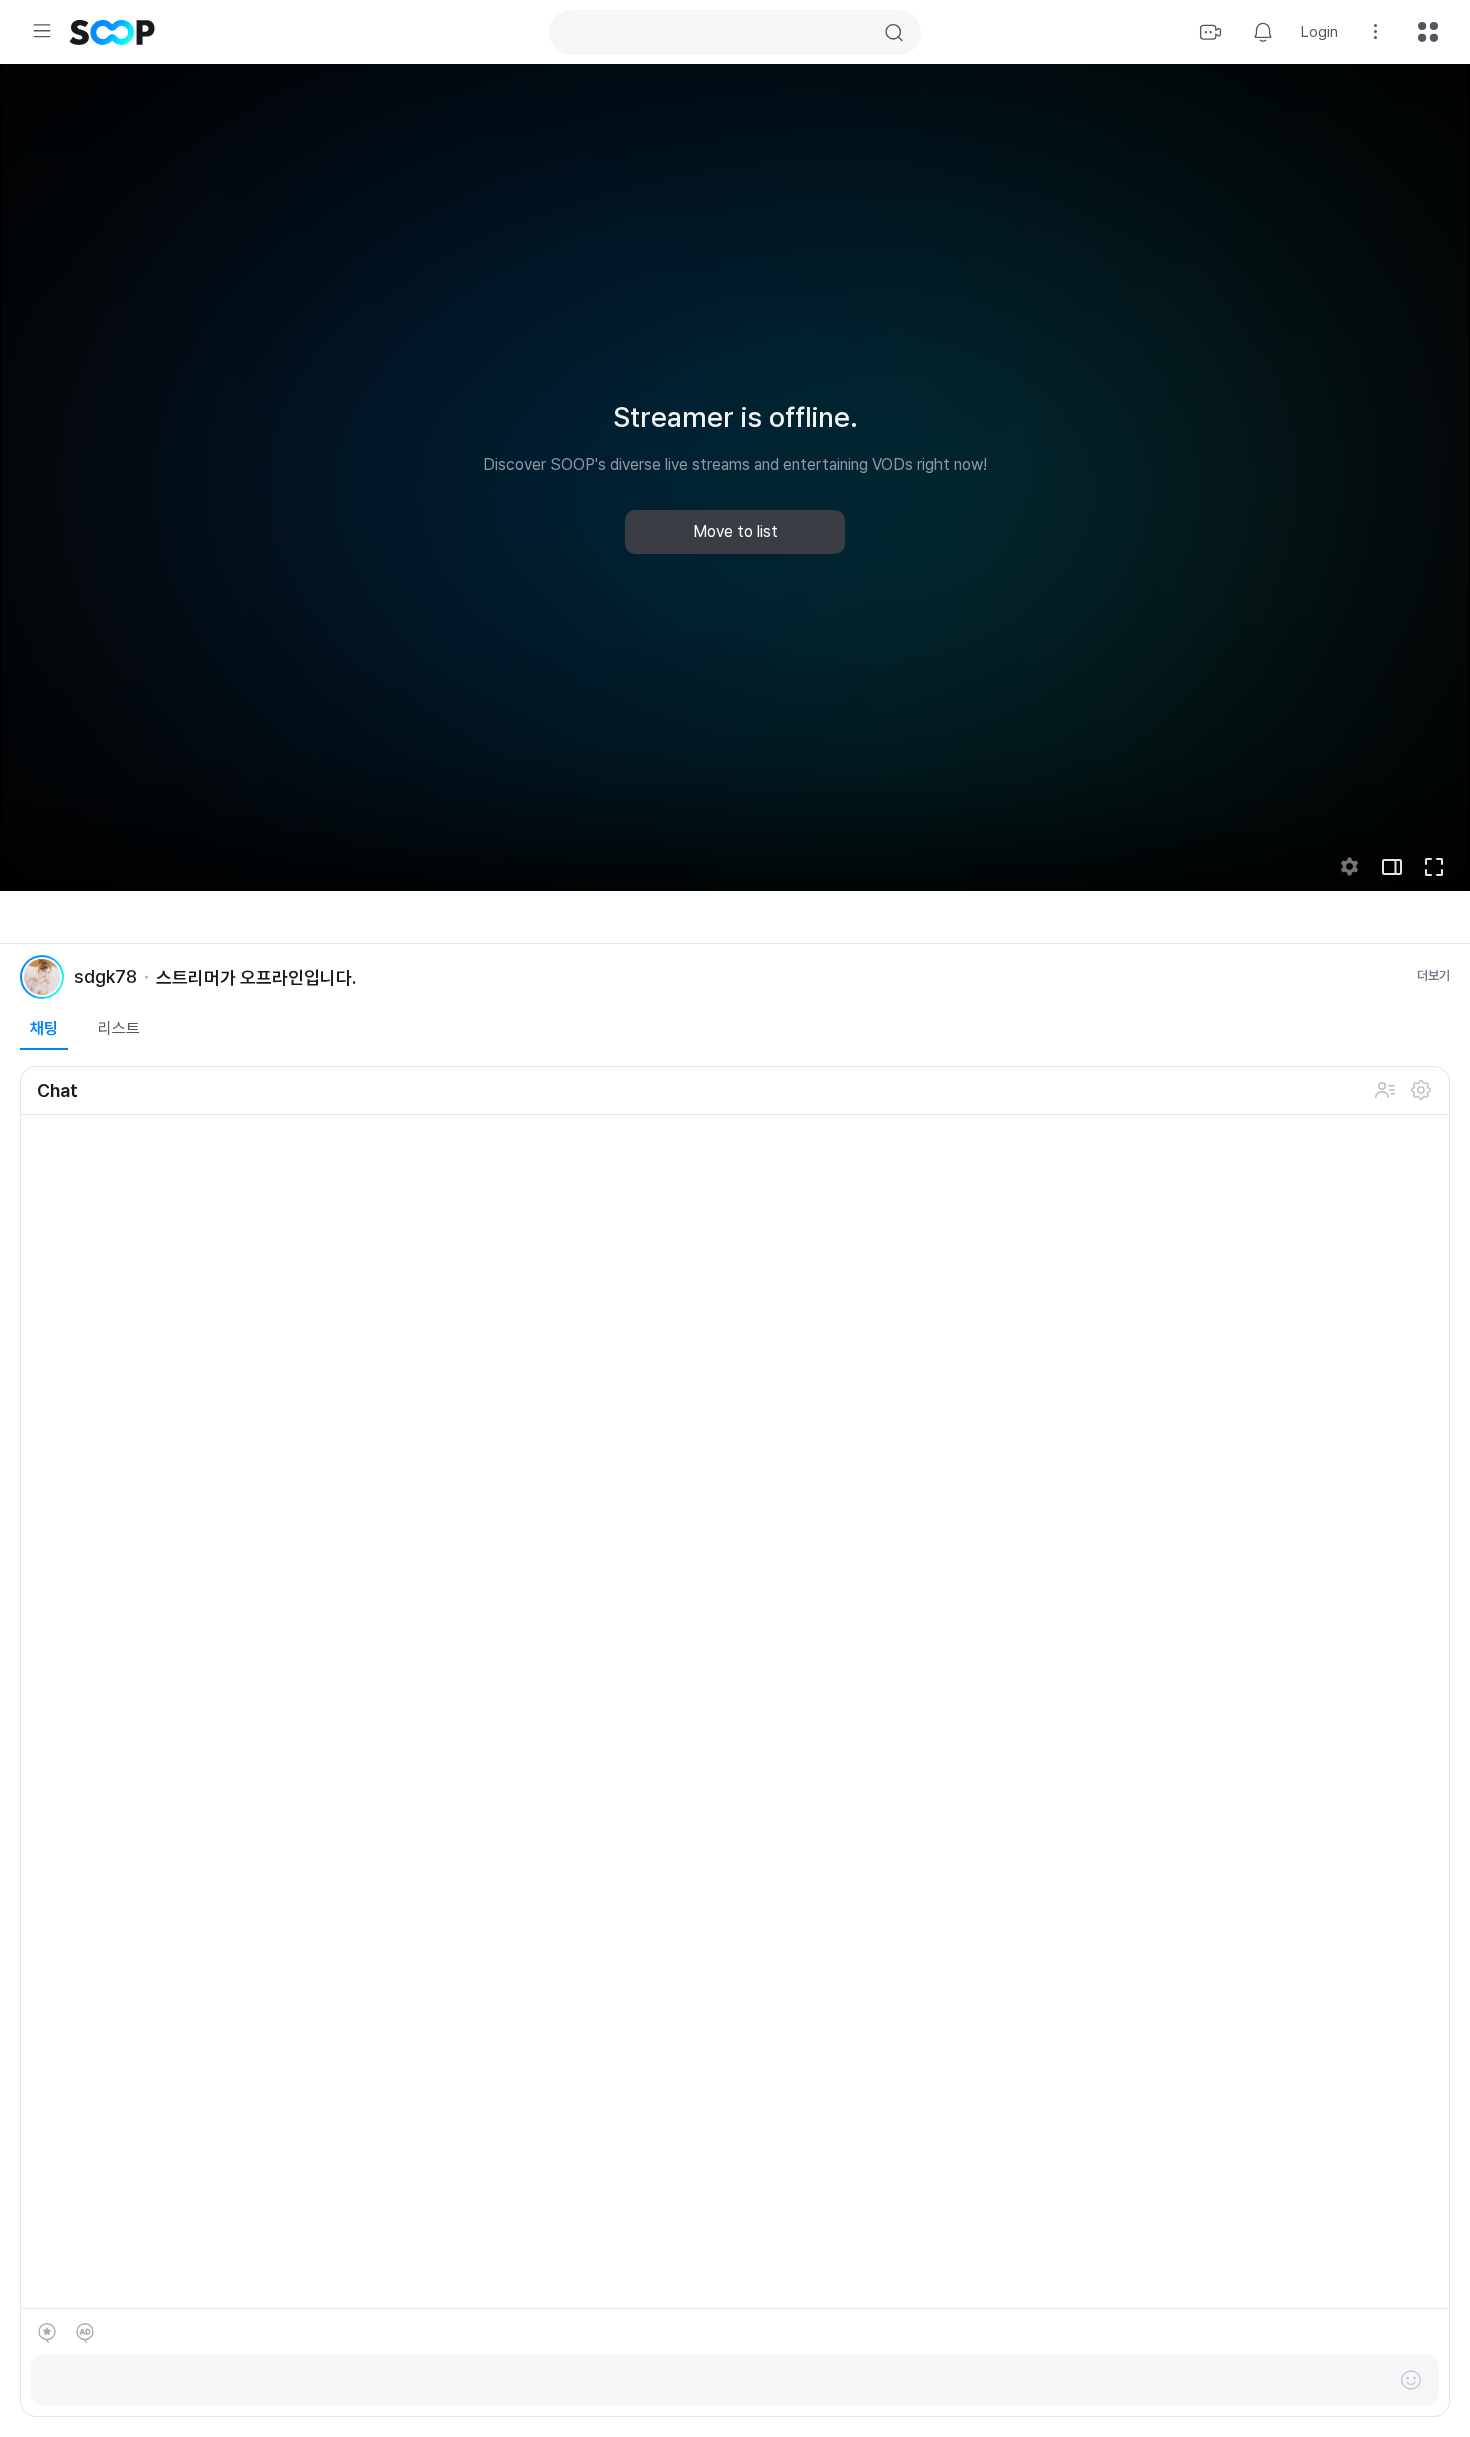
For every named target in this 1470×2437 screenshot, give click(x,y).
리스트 (119, 1028)
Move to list (735, 531)
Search (894, 33)
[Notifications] (1263, 32)
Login (1319, 32)
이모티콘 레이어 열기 (1411, 2380)
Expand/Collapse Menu (42, 31)
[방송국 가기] (42, 977)
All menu (1428, 32)
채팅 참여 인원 (1385, 1090)
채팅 (44, 1028)
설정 (1421, 1090)
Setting (1376, 32)
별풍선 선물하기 (47, 2333)
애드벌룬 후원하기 (85, 2333)
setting (1350, 867)
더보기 (1433, 975)
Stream (1211, 32)
